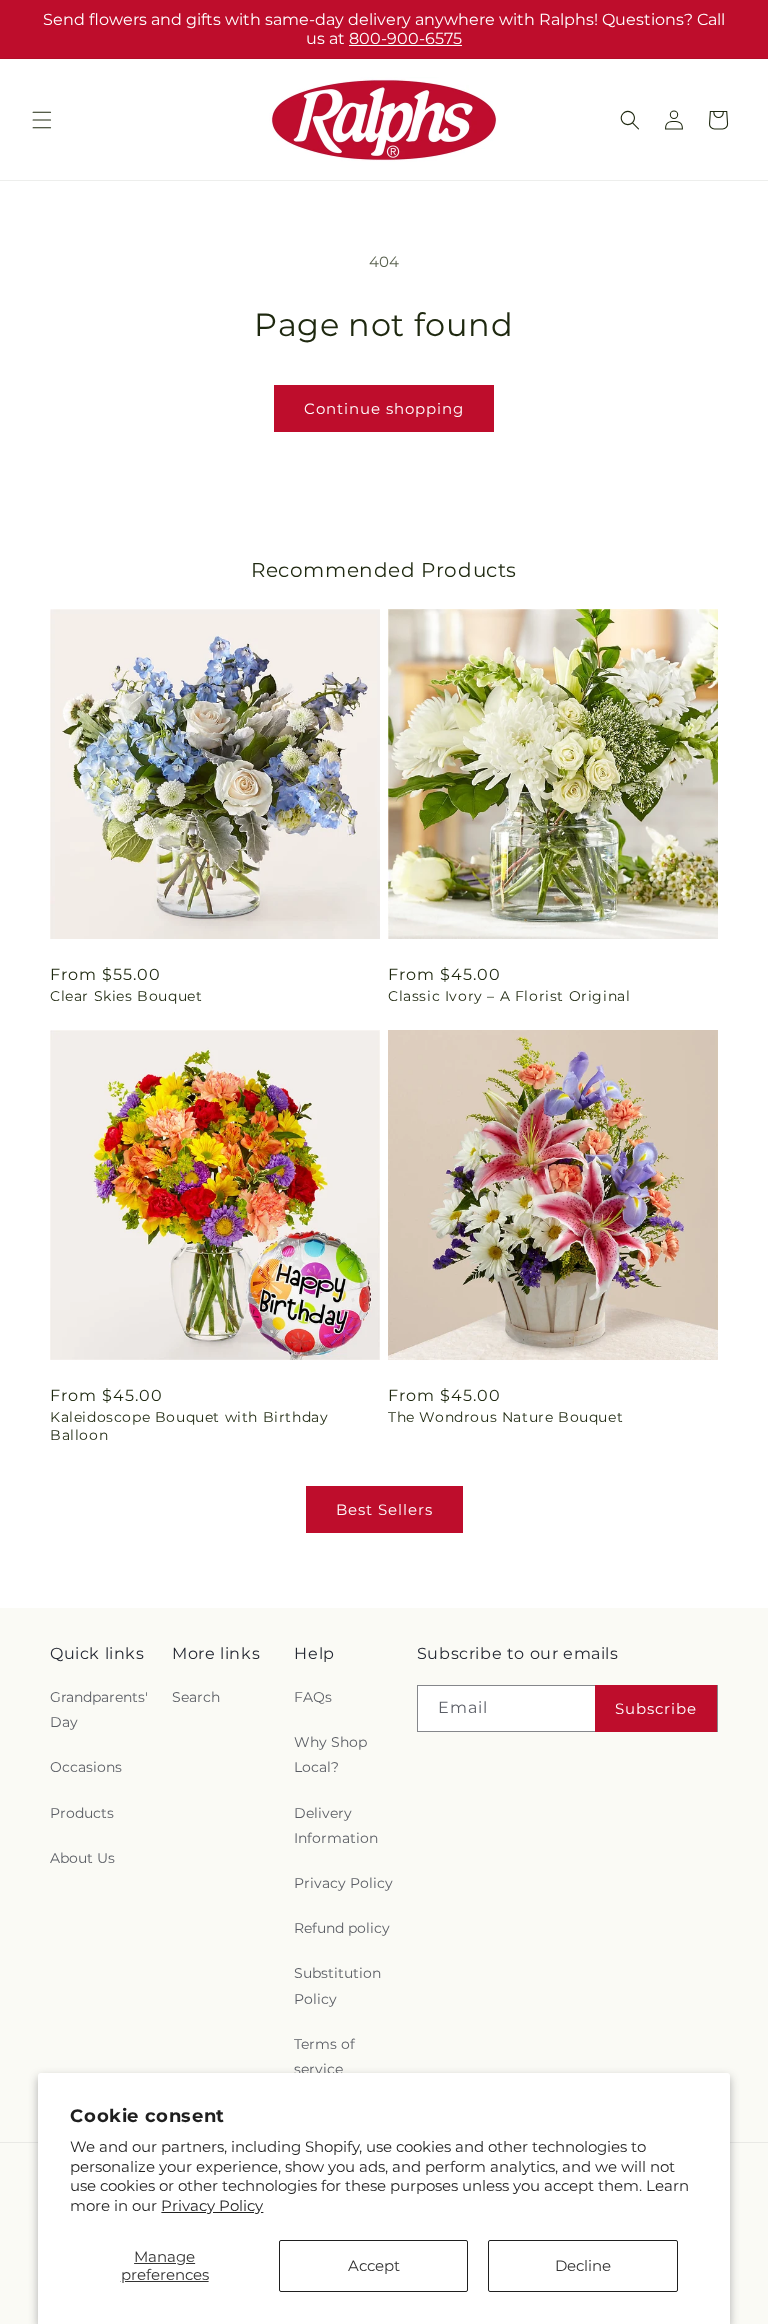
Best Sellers (384, 1509)
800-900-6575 (405, 38)
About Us (82, 1858)
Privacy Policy (212, 2205)
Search (196, 1697)
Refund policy (342, 1928)
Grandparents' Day (99, 1709)
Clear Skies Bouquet (126, 996)
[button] (42, 120)
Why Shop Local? (330, 1754)
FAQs (313, 1697)
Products (82, 1813)
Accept (374, 2265)
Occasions (86, 1767)
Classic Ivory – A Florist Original (509, 996)
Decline (583, 2265)
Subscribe (656, 1708)
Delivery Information (336, 1825)
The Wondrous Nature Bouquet (505, 1417)
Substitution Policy (337, 1985)
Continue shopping (384, 408)
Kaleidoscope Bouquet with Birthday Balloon (189, 1426)
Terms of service (324, 2056)
